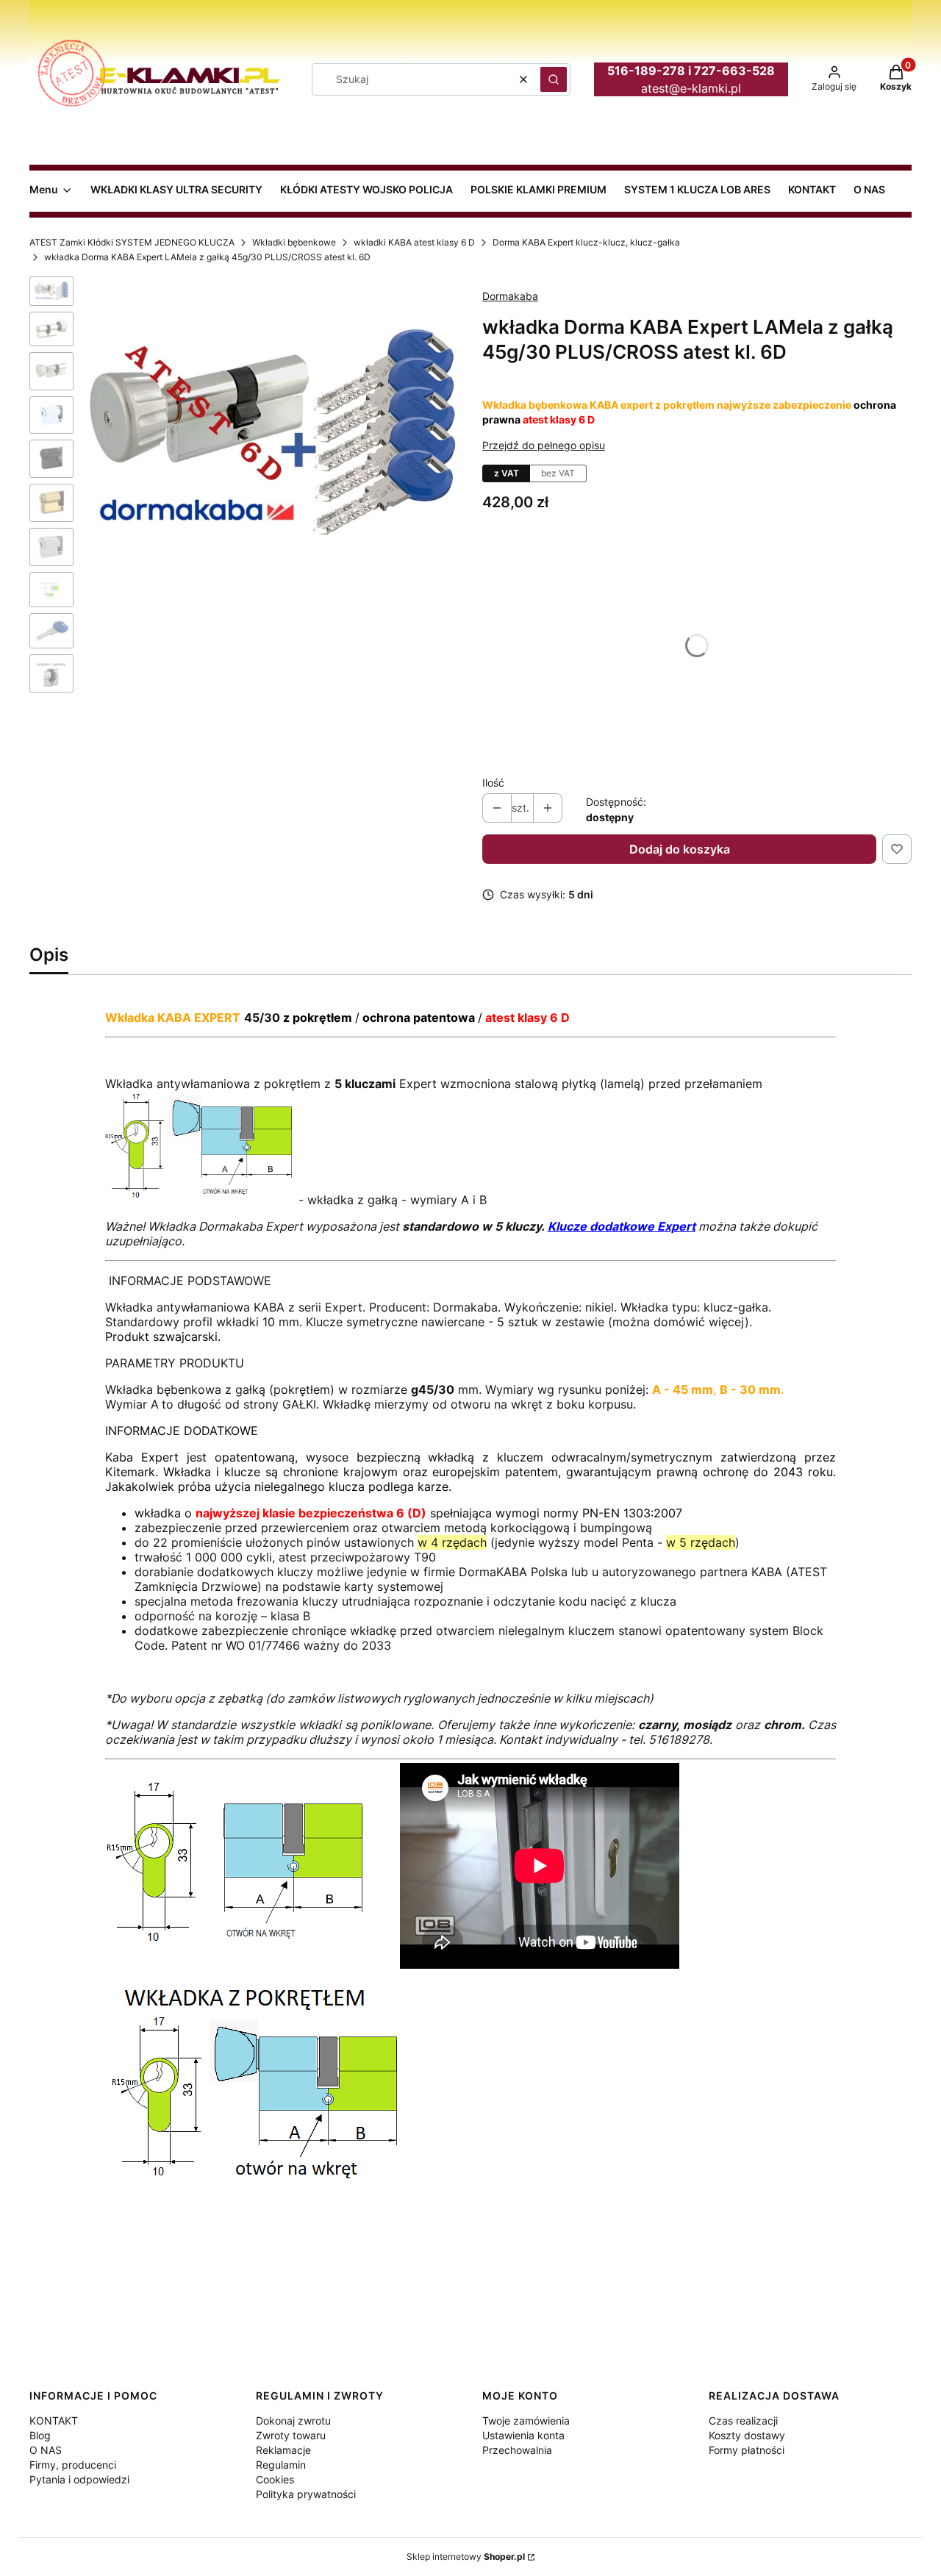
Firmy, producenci (73, 2465)
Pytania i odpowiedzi (79, 2479)
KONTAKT (54, 2421)
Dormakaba (510, 296)
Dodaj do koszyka (680, 849)
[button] (554, 79)
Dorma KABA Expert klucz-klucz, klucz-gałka (586, 242)
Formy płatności (747, 2450)
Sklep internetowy (466, 2557)
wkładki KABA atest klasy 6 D (414, 242)
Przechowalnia (517, 2450)
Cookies (275, 2479)
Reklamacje (283, 2450)
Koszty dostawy (747, 2435)
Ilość (493, 783)
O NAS (46, 2450)
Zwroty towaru (291, 2435)
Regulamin (281, 2465)
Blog (40, 2435)
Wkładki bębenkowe (294, 242)
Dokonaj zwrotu (293, 2421)
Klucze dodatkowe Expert (622, 1226)
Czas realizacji (743, 2421)
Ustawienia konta (523, 2435)
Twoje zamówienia (526, 2421)
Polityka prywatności (306, 2494)
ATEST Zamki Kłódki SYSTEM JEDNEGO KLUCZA (132, 242)
